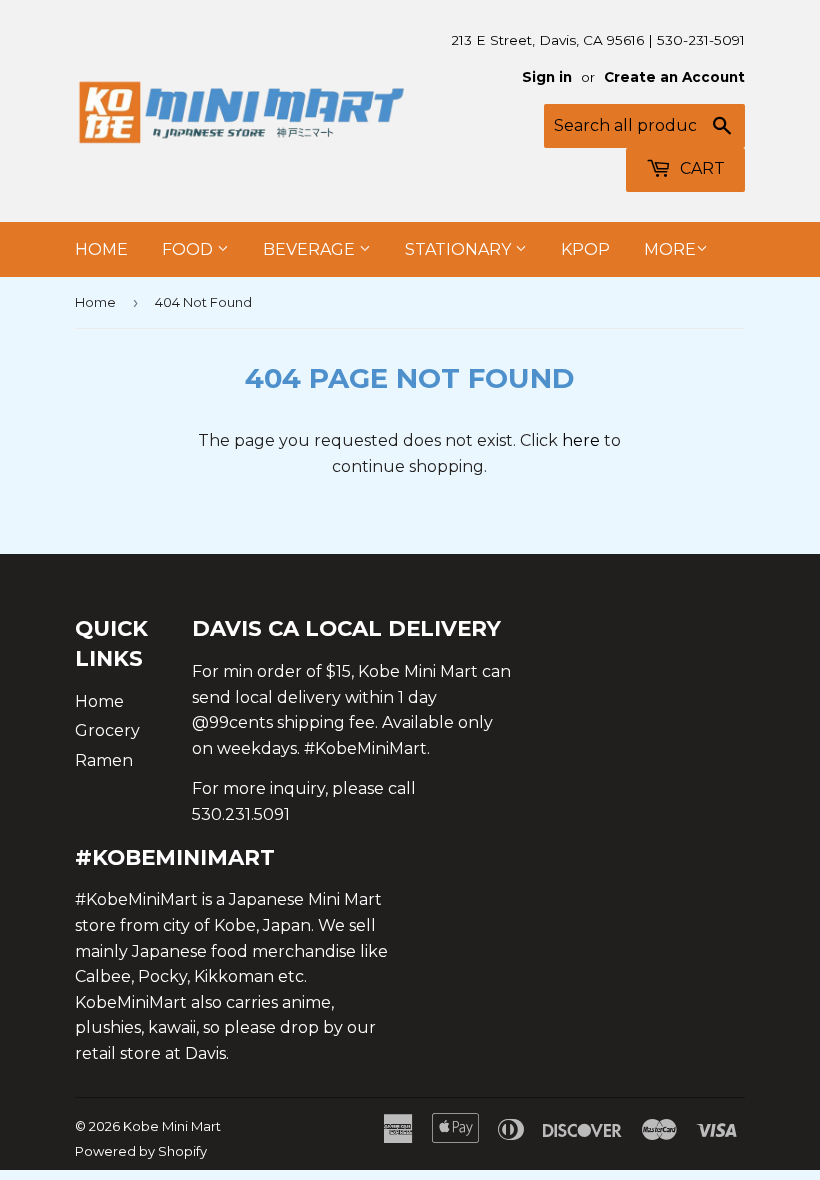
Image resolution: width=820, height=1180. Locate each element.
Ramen (104, 760)
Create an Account (674, 77)
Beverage (311, 249)
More (670, 249)
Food (189, 249)
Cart (700, 168)
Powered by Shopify (141, 1151)
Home (101, 249)
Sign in (547, 77)
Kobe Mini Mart (172, 1126)
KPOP (585, 249)
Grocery (107, 730)
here (581, 440)
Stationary (460, 249)
